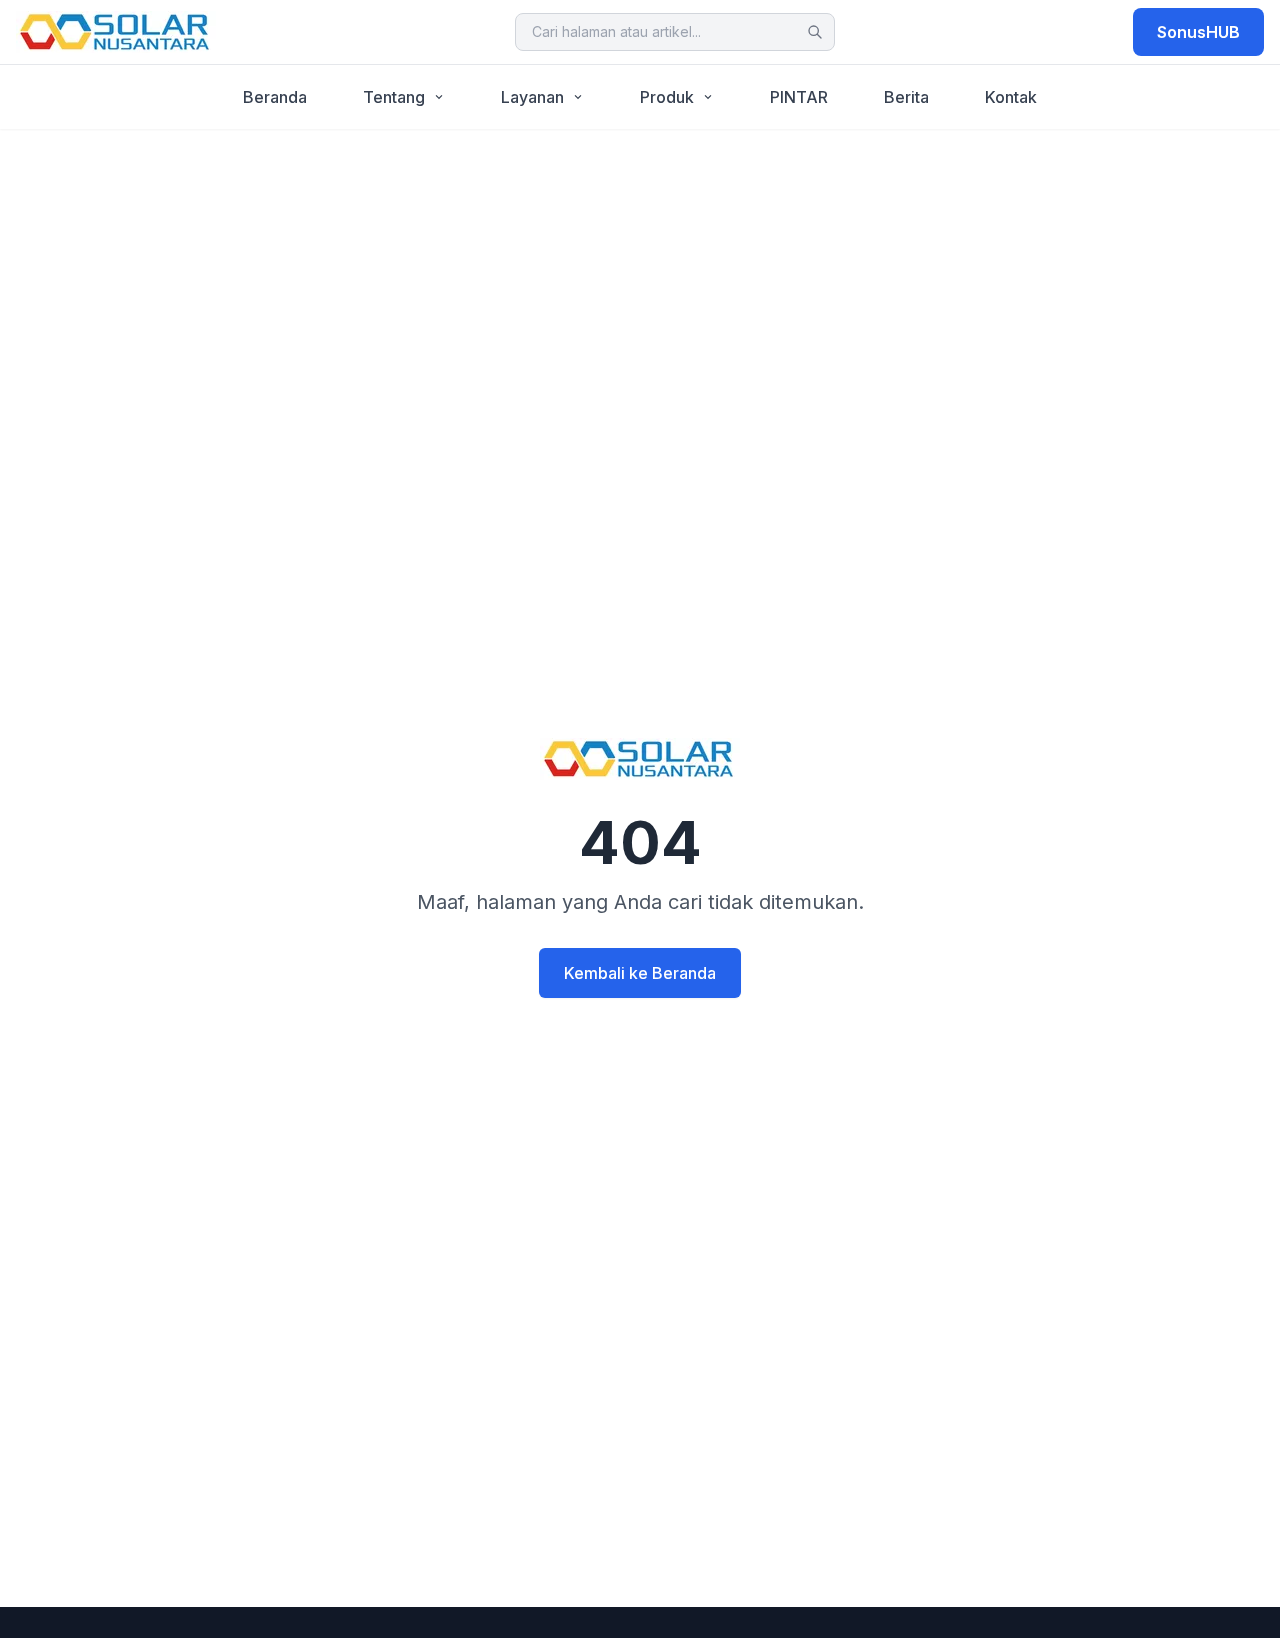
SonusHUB (1198, 32)
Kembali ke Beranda (640, 973)
